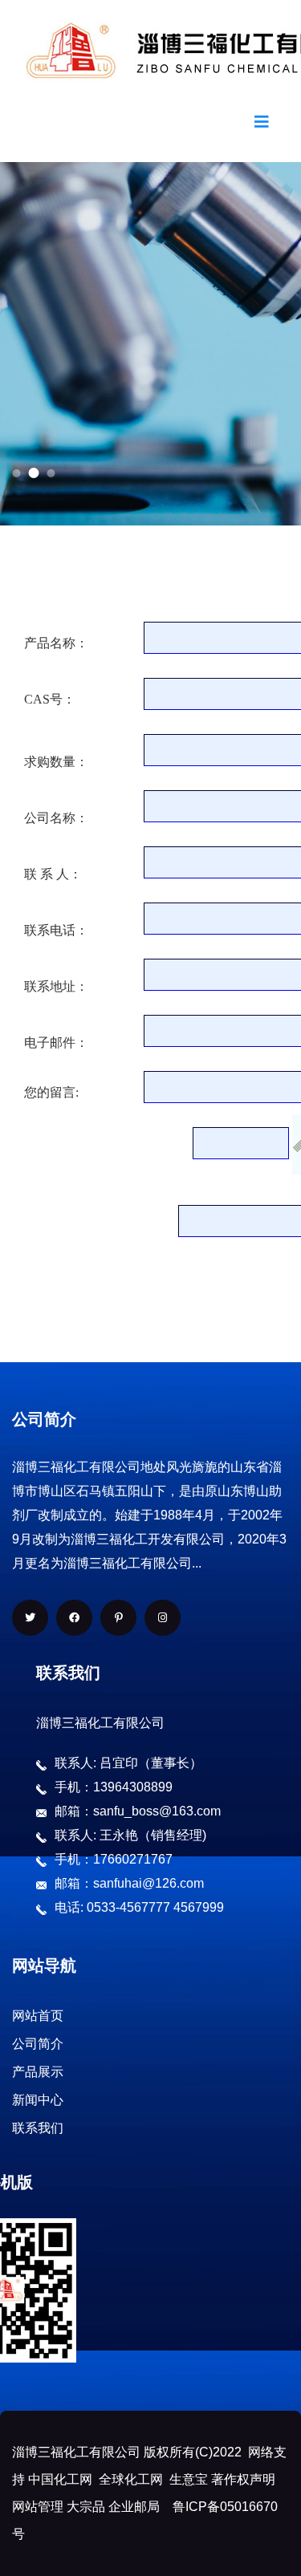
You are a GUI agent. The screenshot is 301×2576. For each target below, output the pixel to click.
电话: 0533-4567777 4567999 (139, 1907)
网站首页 (38, 2016)
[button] (16, 473)
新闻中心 (38, 2100)
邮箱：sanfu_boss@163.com (138, 1811)
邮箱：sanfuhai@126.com (129, 1883)
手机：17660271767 (114, 1859)
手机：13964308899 (114, 1787)
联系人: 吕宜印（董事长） (128, 1763)
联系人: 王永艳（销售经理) (130, 1835)
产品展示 (38, 2072)
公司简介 (38, 2044)
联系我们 (38, 2128)
